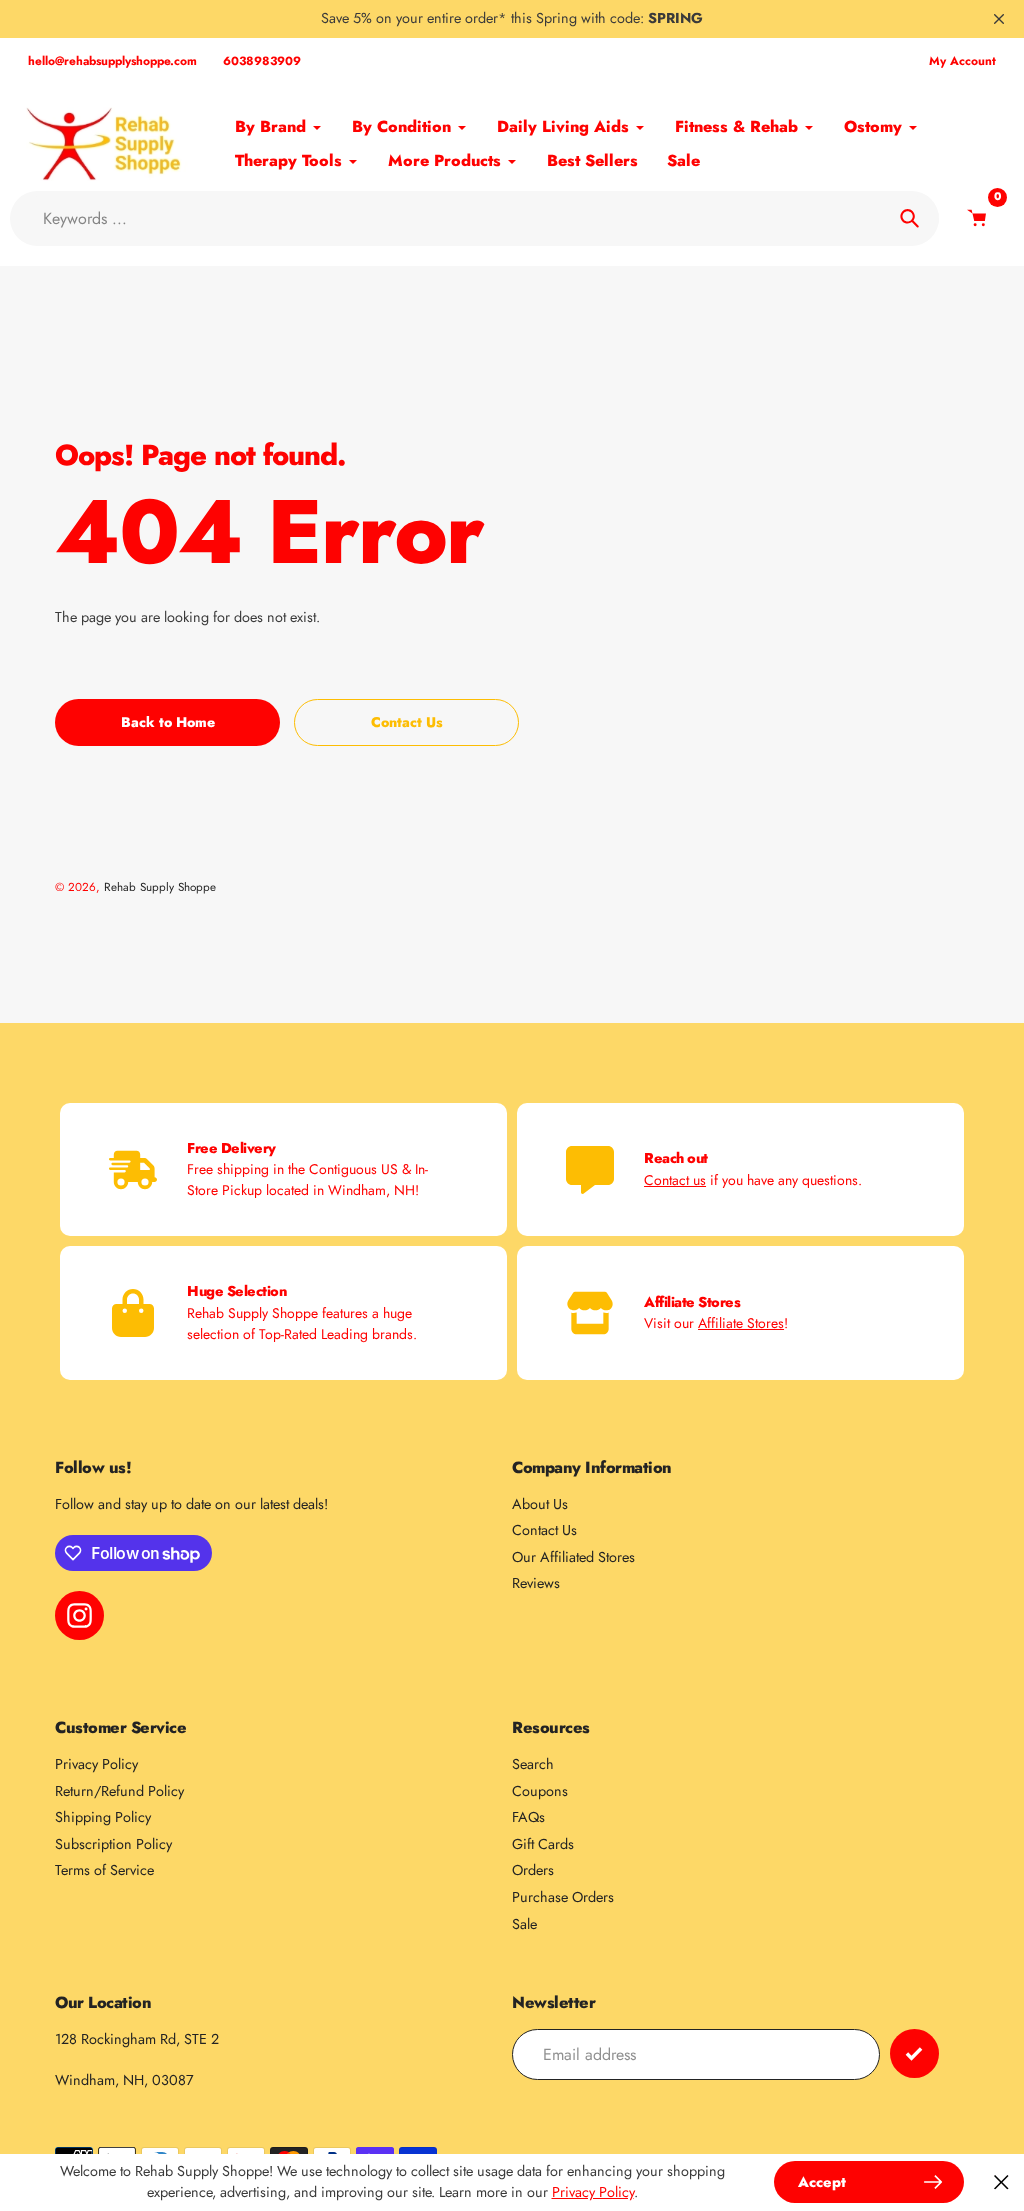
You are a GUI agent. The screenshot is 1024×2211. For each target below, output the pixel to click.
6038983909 (262, 61)
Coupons (540, 1791)
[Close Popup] (1001, 2182)
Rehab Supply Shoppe (160, 886)
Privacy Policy (96, 1764)
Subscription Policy (113, 1844)
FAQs (528, 1817)
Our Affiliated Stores (573, 1557)
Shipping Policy (103, 1817)
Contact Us (544, 1530)
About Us (540, 1504)
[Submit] (914, 2053)
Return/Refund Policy (119, 1791)
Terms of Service (104, 1870)
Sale (524, 1924)
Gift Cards (543, 1844)
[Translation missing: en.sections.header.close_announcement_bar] (999, 19)
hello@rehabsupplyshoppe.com (112, 61)
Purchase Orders (563, 1897)
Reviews (536, 1583)
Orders (533, 1870)
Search (533, 1764)
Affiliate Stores (741, 1323)
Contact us (675, 1180)
